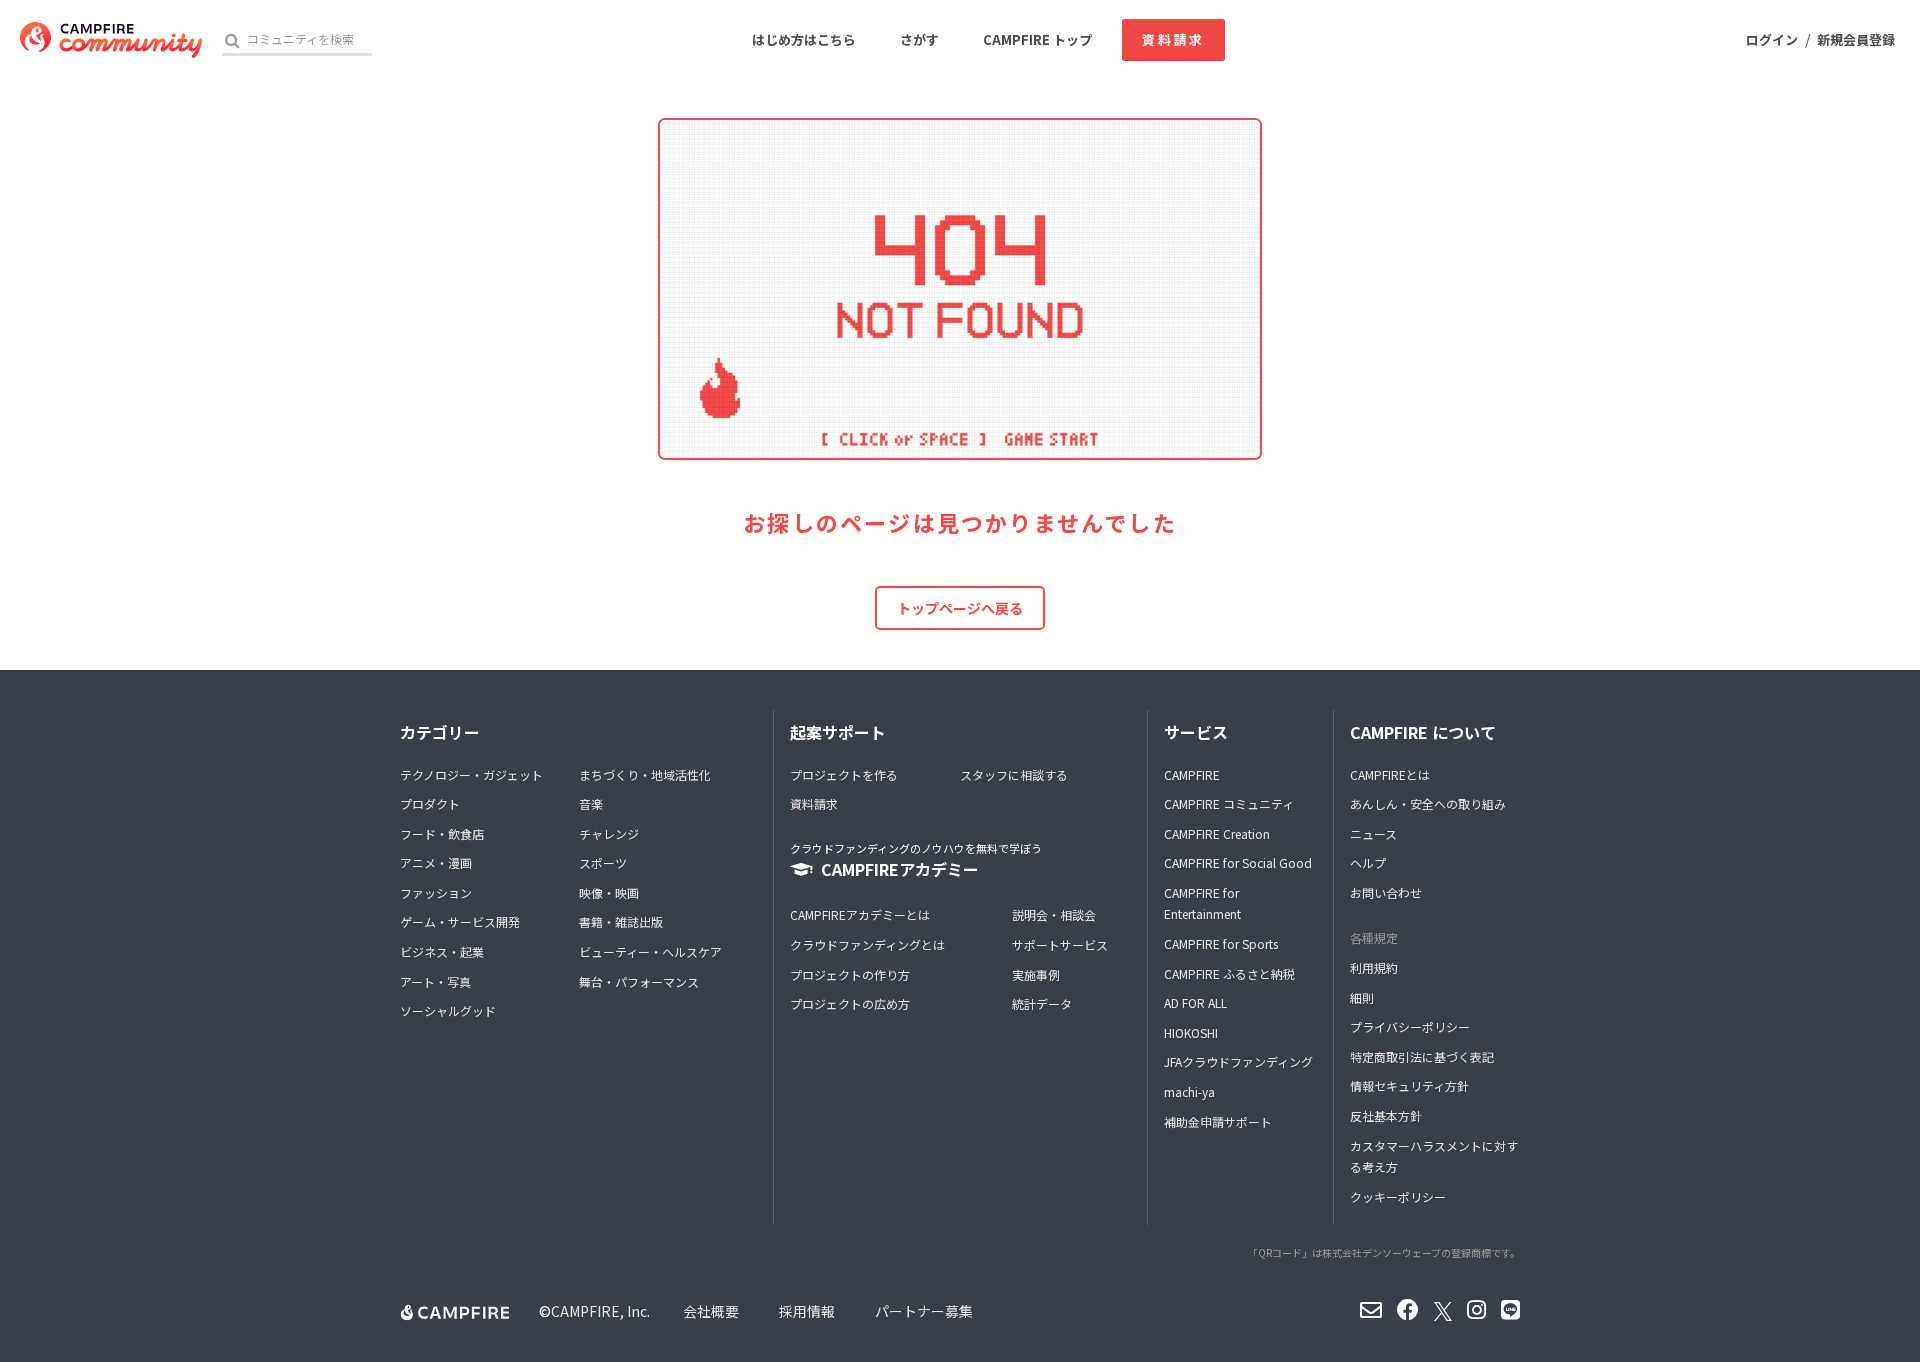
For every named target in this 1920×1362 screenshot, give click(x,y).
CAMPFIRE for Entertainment (1202, 903)
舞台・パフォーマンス (639, 981)
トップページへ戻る (960, 608)
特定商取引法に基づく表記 (1422, 1056)
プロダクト (430, 803)
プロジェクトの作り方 (850, 974)
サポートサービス (1060, 944)
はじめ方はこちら (804, 39)
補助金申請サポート (1218, 1121)
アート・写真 (435, 981)
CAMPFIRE (1192, 774)
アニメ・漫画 (436, 862)
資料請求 (1173, 39)
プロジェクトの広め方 (850, 1003)
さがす (919, 39)
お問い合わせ (1386, 892)
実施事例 (1036, 974)
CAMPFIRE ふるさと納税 (1229, 973)
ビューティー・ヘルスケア (650, 951)
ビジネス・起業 (442, 951)
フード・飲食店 (442, 833)
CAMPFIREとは (1390, 774)
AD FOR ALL (1195, 1002)
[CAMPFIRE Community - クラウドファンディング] (111, 40)
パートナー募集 (924, 1311)
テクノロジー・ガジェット (471, 774)
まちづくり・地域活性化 (645, 774)
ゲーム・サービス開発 (460, 921)
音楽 (591, 803)
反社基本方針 (1386, 1115)
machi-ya (1189, 1091)
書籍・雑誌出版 (621, 921)
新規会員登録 (1856, 39)
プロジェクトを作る (844, 774)
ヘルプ (1368, 862)
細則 (1362, 997)
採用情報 (807, 1311)
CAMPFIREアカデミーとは (860, 914)
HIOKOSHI (1191, 1032)
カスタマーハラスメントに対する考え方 (1434, 1156)
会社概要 (711, 1311)
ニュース (1373, 833)
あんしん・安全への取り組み (1428, 803)
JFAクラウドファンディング (1238, 1061)
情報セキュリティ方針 (1409, 1085)
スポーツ (603, 862)
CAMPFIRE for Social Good (1238, 862)
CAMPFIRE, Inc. (600, 1311)
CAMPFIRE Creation (1217, 833)
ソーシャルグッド (448, 1010)
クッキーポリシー (1398, 1196)
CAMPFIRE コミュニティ (1229, 803)
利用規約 (1374, 967)
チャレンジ (609, 833)
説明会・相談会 (1054, 914)
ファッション (436, 892)
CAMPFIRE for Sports (1221, 943)
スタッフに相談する (1014, 774)
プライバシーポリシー (1410, 1026)
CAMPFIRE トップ (1037, 39)
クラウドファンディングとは (867, 944)
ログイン (1772, 39)
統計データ (1042, 1003)
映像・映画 (609, 892)
